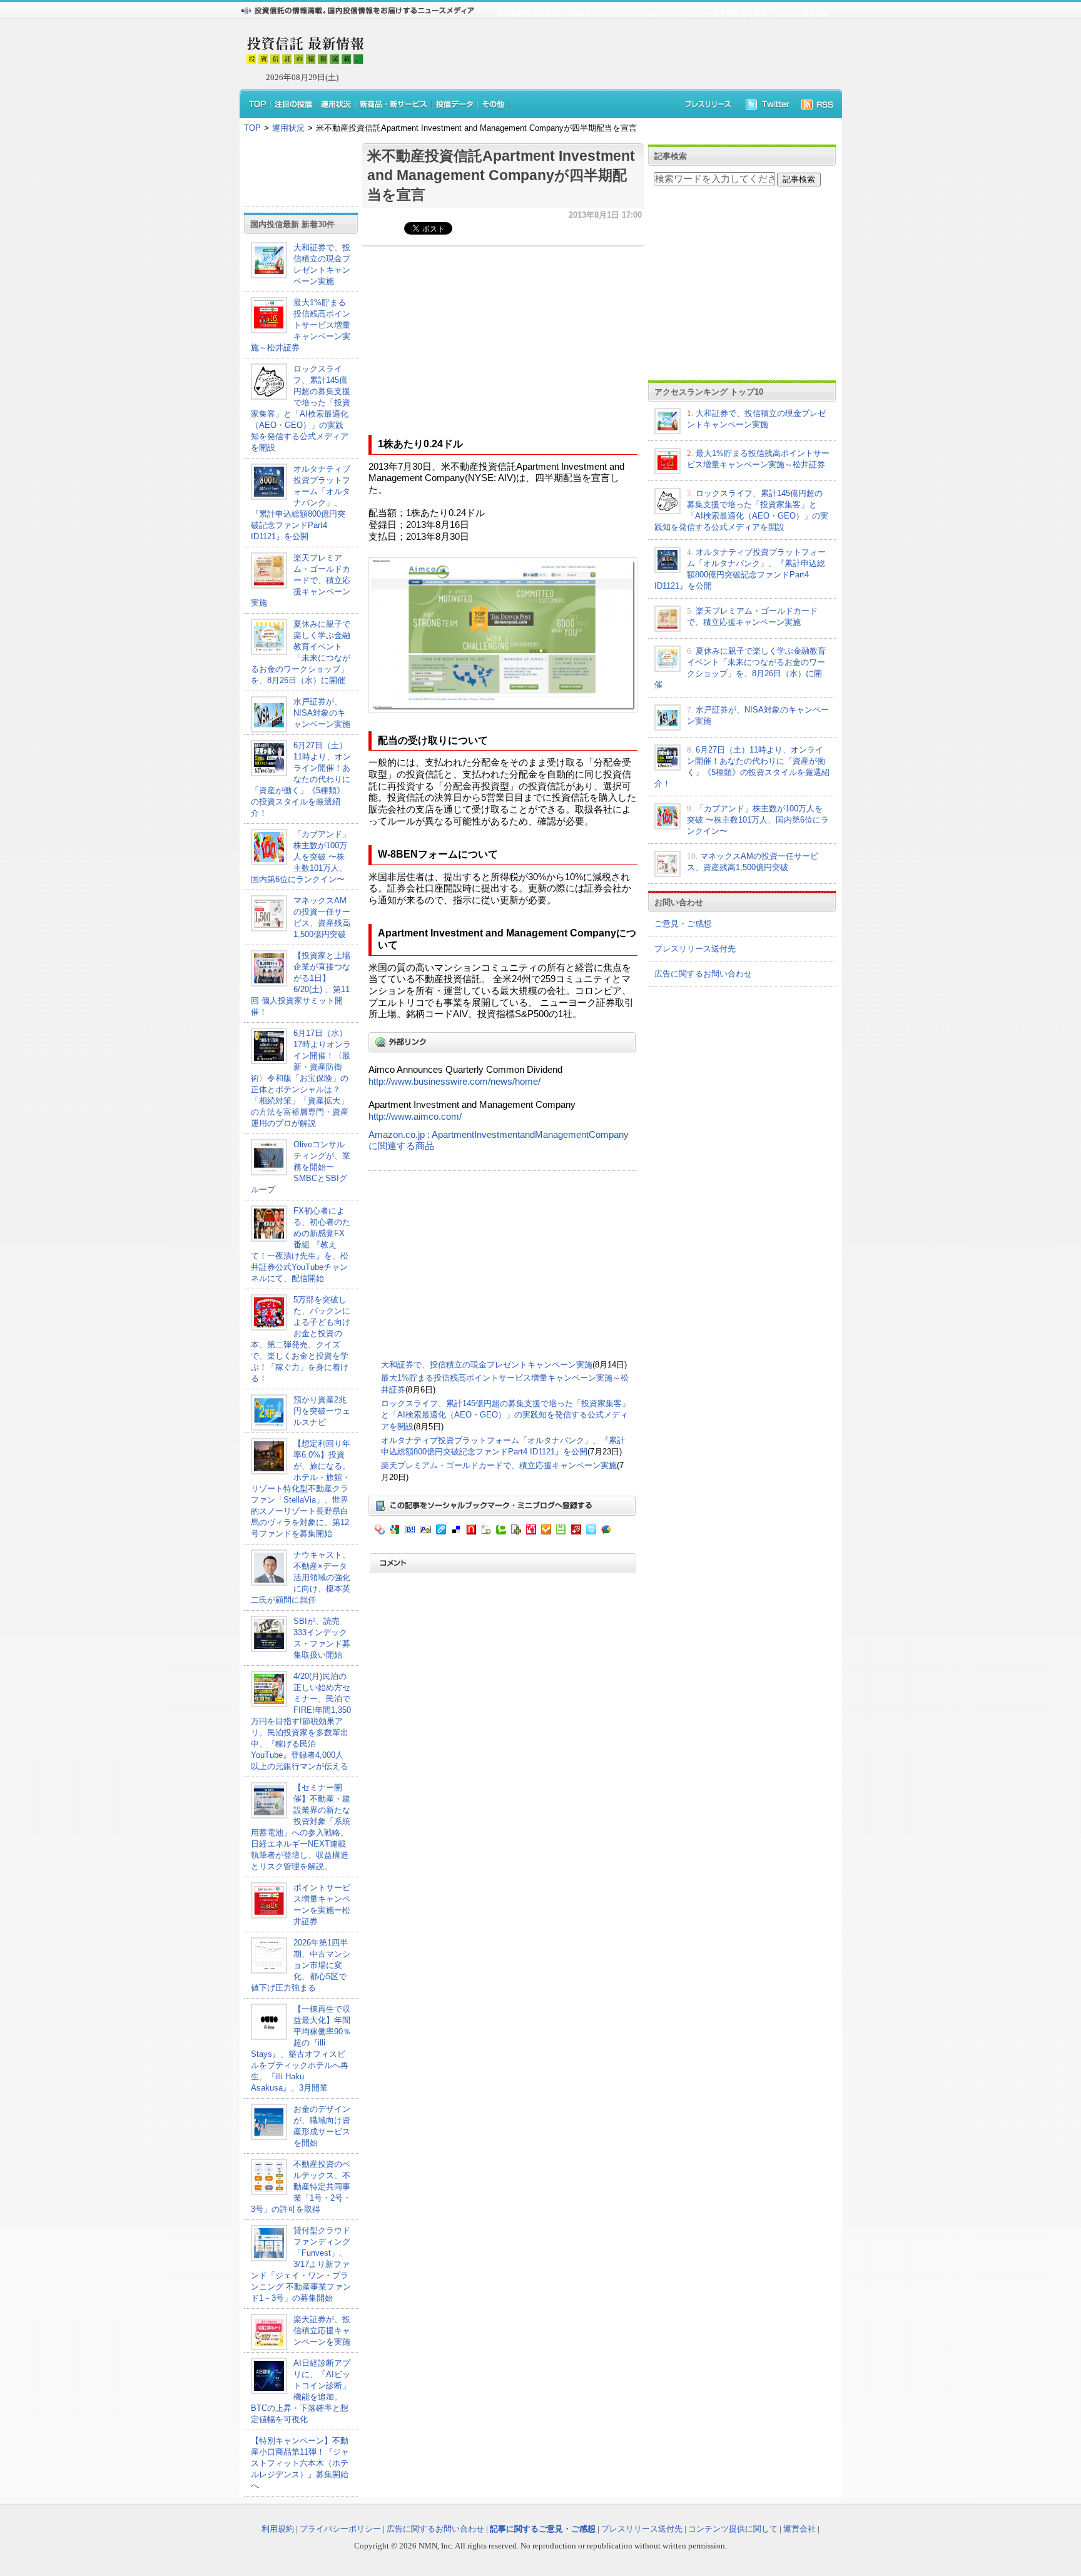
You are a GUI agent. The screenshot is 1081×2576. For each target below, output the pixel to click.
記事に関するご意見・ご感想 (543, 2529)
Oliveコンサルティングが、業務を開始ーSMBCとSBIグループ (301, 1167)
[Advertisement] (597, 54)
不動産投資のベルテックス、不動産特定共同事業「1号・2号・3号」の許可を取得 (301, 2187)
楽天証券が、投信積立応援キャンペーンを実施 (322, 2330)
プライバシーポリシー (340, 2529)
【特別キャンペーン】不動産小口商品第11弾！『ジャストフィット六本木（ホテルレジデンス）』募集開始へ (300, 2463)
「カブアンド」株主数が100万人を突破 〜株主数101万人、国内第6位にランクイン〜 (301, 857)
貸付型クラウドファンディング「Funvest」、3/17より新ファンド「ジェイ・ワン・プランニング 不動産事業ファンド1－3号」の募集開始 (301, 2264)
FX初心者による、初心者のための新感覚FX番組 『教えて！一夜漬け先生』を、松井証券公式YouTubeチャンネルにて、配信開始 (301, 1245)
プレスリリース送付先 (695, 949)
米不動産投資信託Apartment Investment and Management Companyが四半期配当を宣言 (501, 175)
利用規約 (278, 2529)
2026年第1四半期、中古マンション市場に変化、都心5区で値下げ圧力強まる (301, 1965)
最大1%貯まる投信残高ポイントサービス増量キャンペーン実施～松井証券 (301, 325)
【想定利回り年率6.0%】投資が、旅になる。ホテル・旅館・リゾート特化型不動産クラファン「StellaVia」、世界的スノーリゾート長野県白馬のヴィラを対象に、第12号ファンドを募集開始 (301, 1488)
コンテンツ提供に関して (733, 2529)
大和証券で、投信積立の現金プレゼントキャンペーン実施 (487, 1365)
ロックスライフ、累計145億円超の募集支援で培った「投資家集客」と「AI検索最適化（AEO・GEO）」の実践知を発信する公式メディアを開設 (505, 1415)
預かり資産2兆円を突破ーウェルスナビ (322, 1411)
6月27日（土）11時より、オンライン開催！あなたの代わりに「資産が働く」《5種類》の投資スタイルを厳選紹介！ (301, 779)
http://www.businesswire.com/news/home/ (454, 1082)
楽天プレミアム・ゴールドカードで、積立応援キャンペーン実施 (301, 580)
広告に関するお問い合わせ (703, 974)
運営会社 (799, 2529)
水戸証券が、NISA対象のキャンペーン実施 (322, 713)
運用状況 (288, 128)
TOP (252, 128)
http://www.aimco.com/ (415, 1117)
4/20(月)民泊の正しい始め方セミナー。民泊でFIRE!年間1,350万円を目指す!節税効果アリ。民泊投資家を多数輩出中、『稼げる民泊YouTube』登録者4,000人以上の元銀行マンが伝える (301, 1721)
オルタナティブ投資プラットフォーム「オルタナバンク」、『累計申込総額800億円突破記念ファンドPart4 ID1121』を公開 (301, 503)
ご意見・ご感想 (683, 924)
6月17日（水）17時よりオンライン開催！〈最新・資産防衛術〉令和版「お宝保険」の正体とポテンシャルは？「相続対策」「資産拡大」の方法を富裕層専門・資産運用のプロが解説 (301, 1078)
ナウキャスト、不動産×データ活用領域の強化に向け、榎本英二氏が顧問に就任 (301, 1577)
